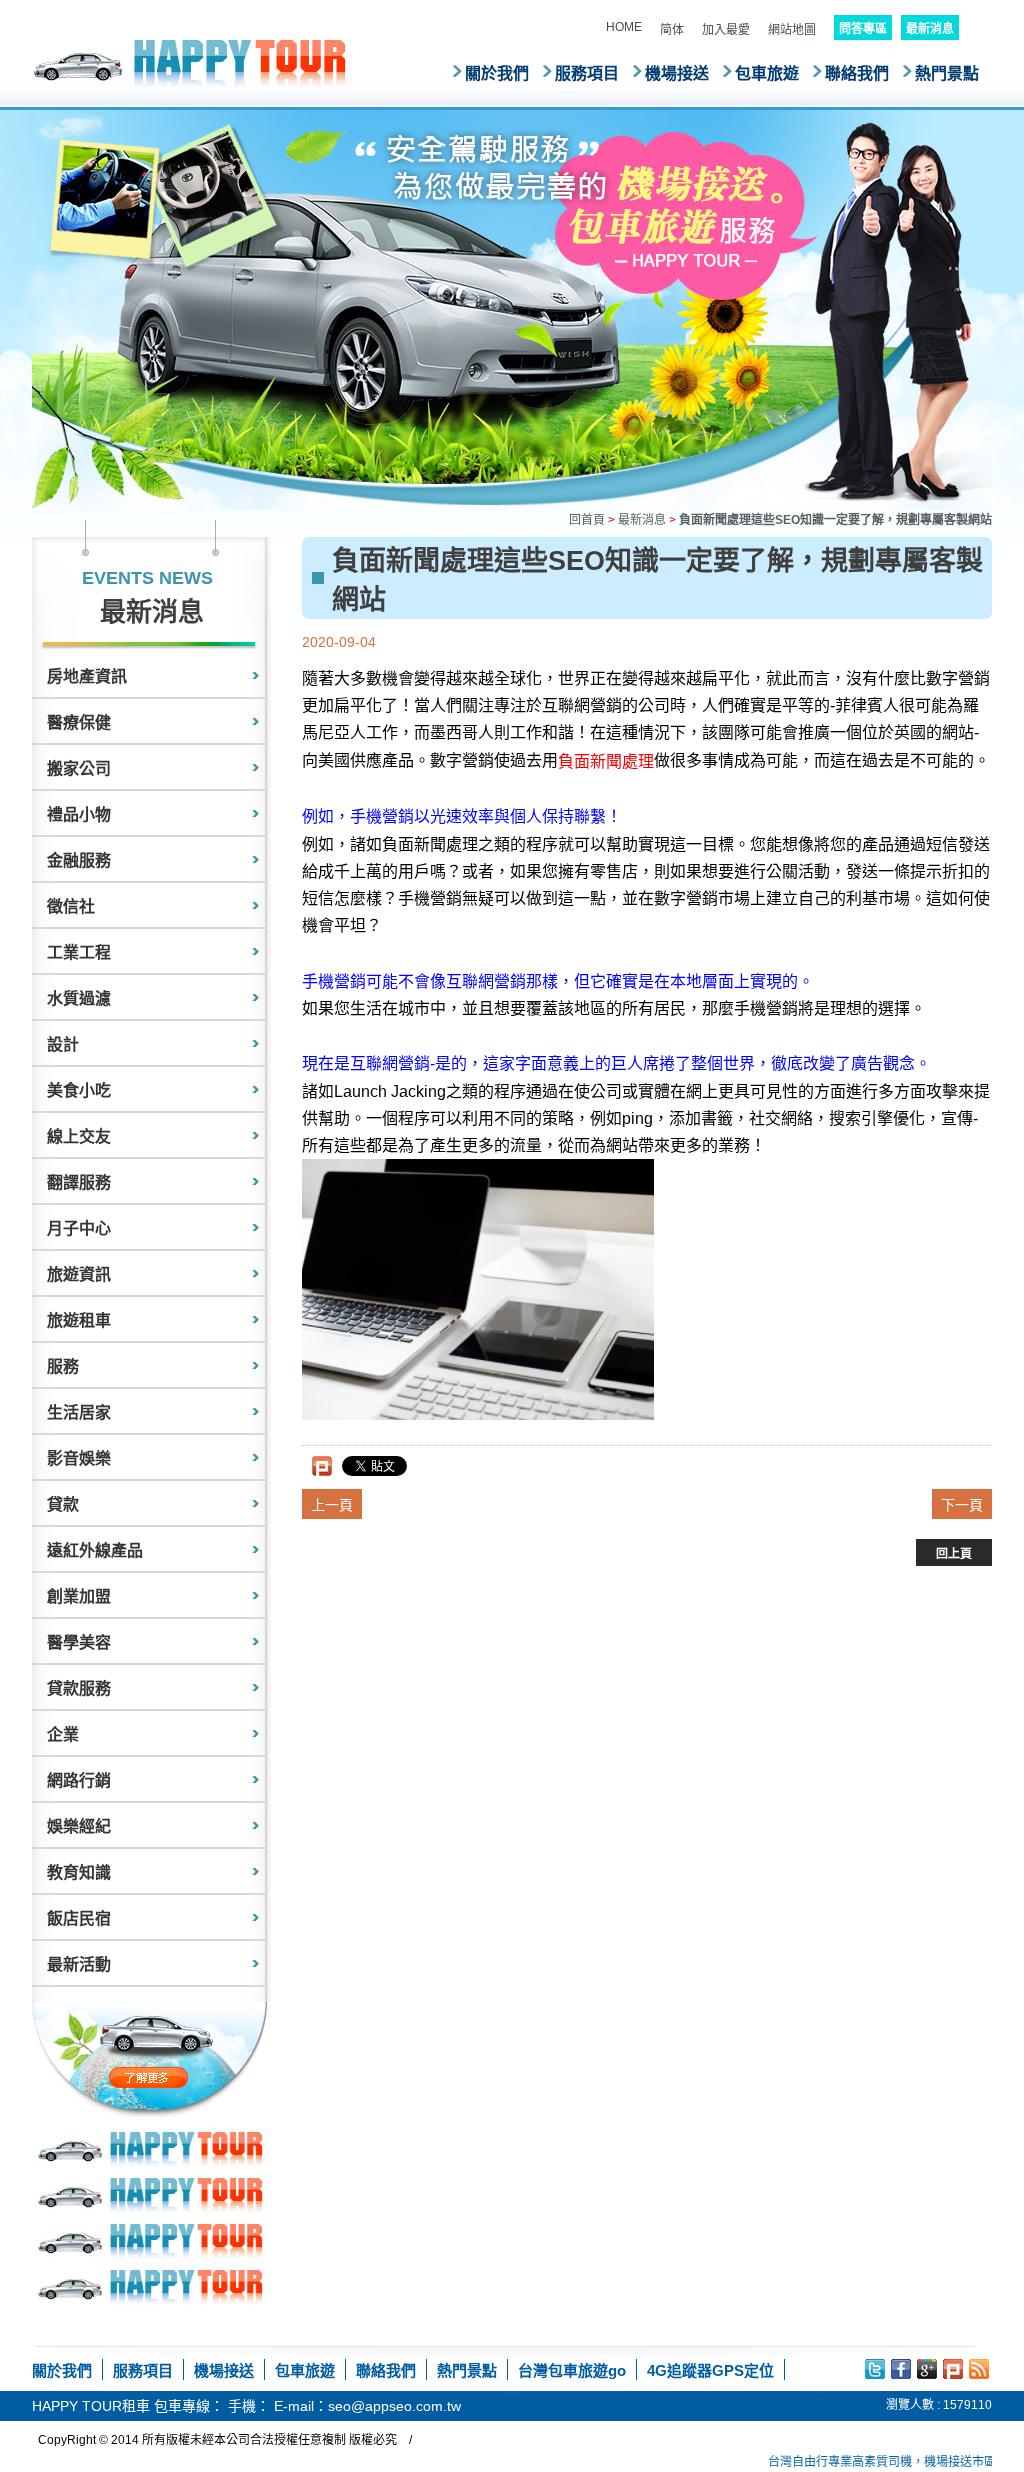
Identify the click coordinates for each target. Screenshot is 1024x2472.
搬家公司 (79, 768)
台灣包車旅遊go (572, 2370)
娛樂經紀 (79, 1826)
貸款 (63, 1504)
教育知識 (79, 1872)
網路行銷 (79, 1780)
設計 (63, 1044)
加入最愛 (726, 30)
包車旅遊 (767, 73)
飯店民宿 (79, 1918)
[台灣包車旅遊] (192, 63)
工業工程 (79, 952)
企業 (63, 1734)
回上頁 (954, 1554)
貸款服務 (79, 1688)
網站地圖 (792, 30)
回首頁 (587, 520)
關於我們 (497, 73)
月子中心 (79, 1228)
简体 (672, 30)
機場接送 (677, 73)
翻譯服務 (79, 1182)
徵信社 (71, 906)
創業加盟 (79, 1596)
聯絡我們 (857, 73)
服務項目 (587, 73)
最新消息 (642, 520)
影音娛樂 (79, 1458)
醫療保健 (79, 722)
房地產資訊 (87, 676)
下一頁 (962, 1505)
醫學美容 (79, 1642)
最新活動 (79, 1964)
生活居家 (79, 1412)
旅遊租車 (79, 1320)
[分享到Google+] (927, 2369)
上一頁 (332, 1505)
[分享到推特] (875, 2369)
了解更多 (190, 2077)
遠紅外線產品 (95, 1550)
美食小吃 (79, 1090)
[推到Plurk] (322, 1466)
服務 (63, 1366)
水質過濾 (79, 998)
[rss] (979, 2369)
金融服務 (79, 860)
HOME (624, 27)
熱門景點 (947, 73)
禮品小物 (79, 814)
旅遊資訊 (79, 1274)
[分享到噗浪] (953, 2369)
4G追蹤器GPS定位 (710, 2370)
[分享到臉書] (901, 2369)
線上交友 (79, 1136)
